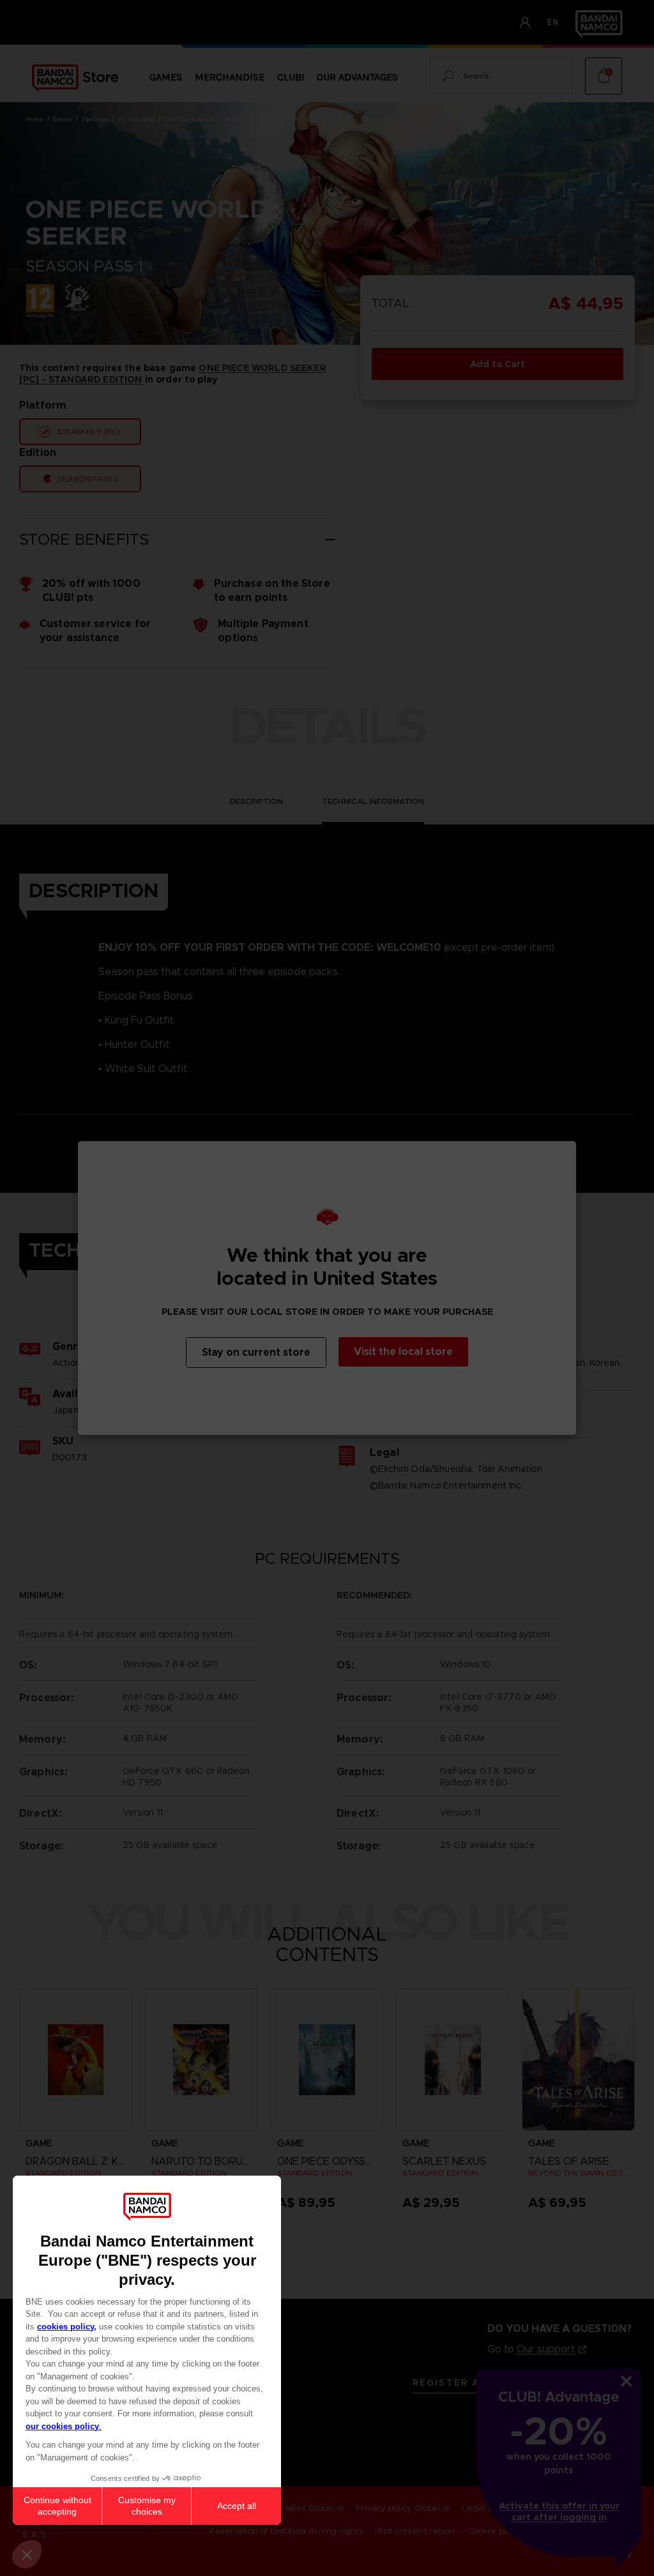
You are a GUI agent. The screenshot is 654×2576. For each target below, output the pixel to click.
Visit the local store (403, 1352)
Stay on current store (256, 1352)
